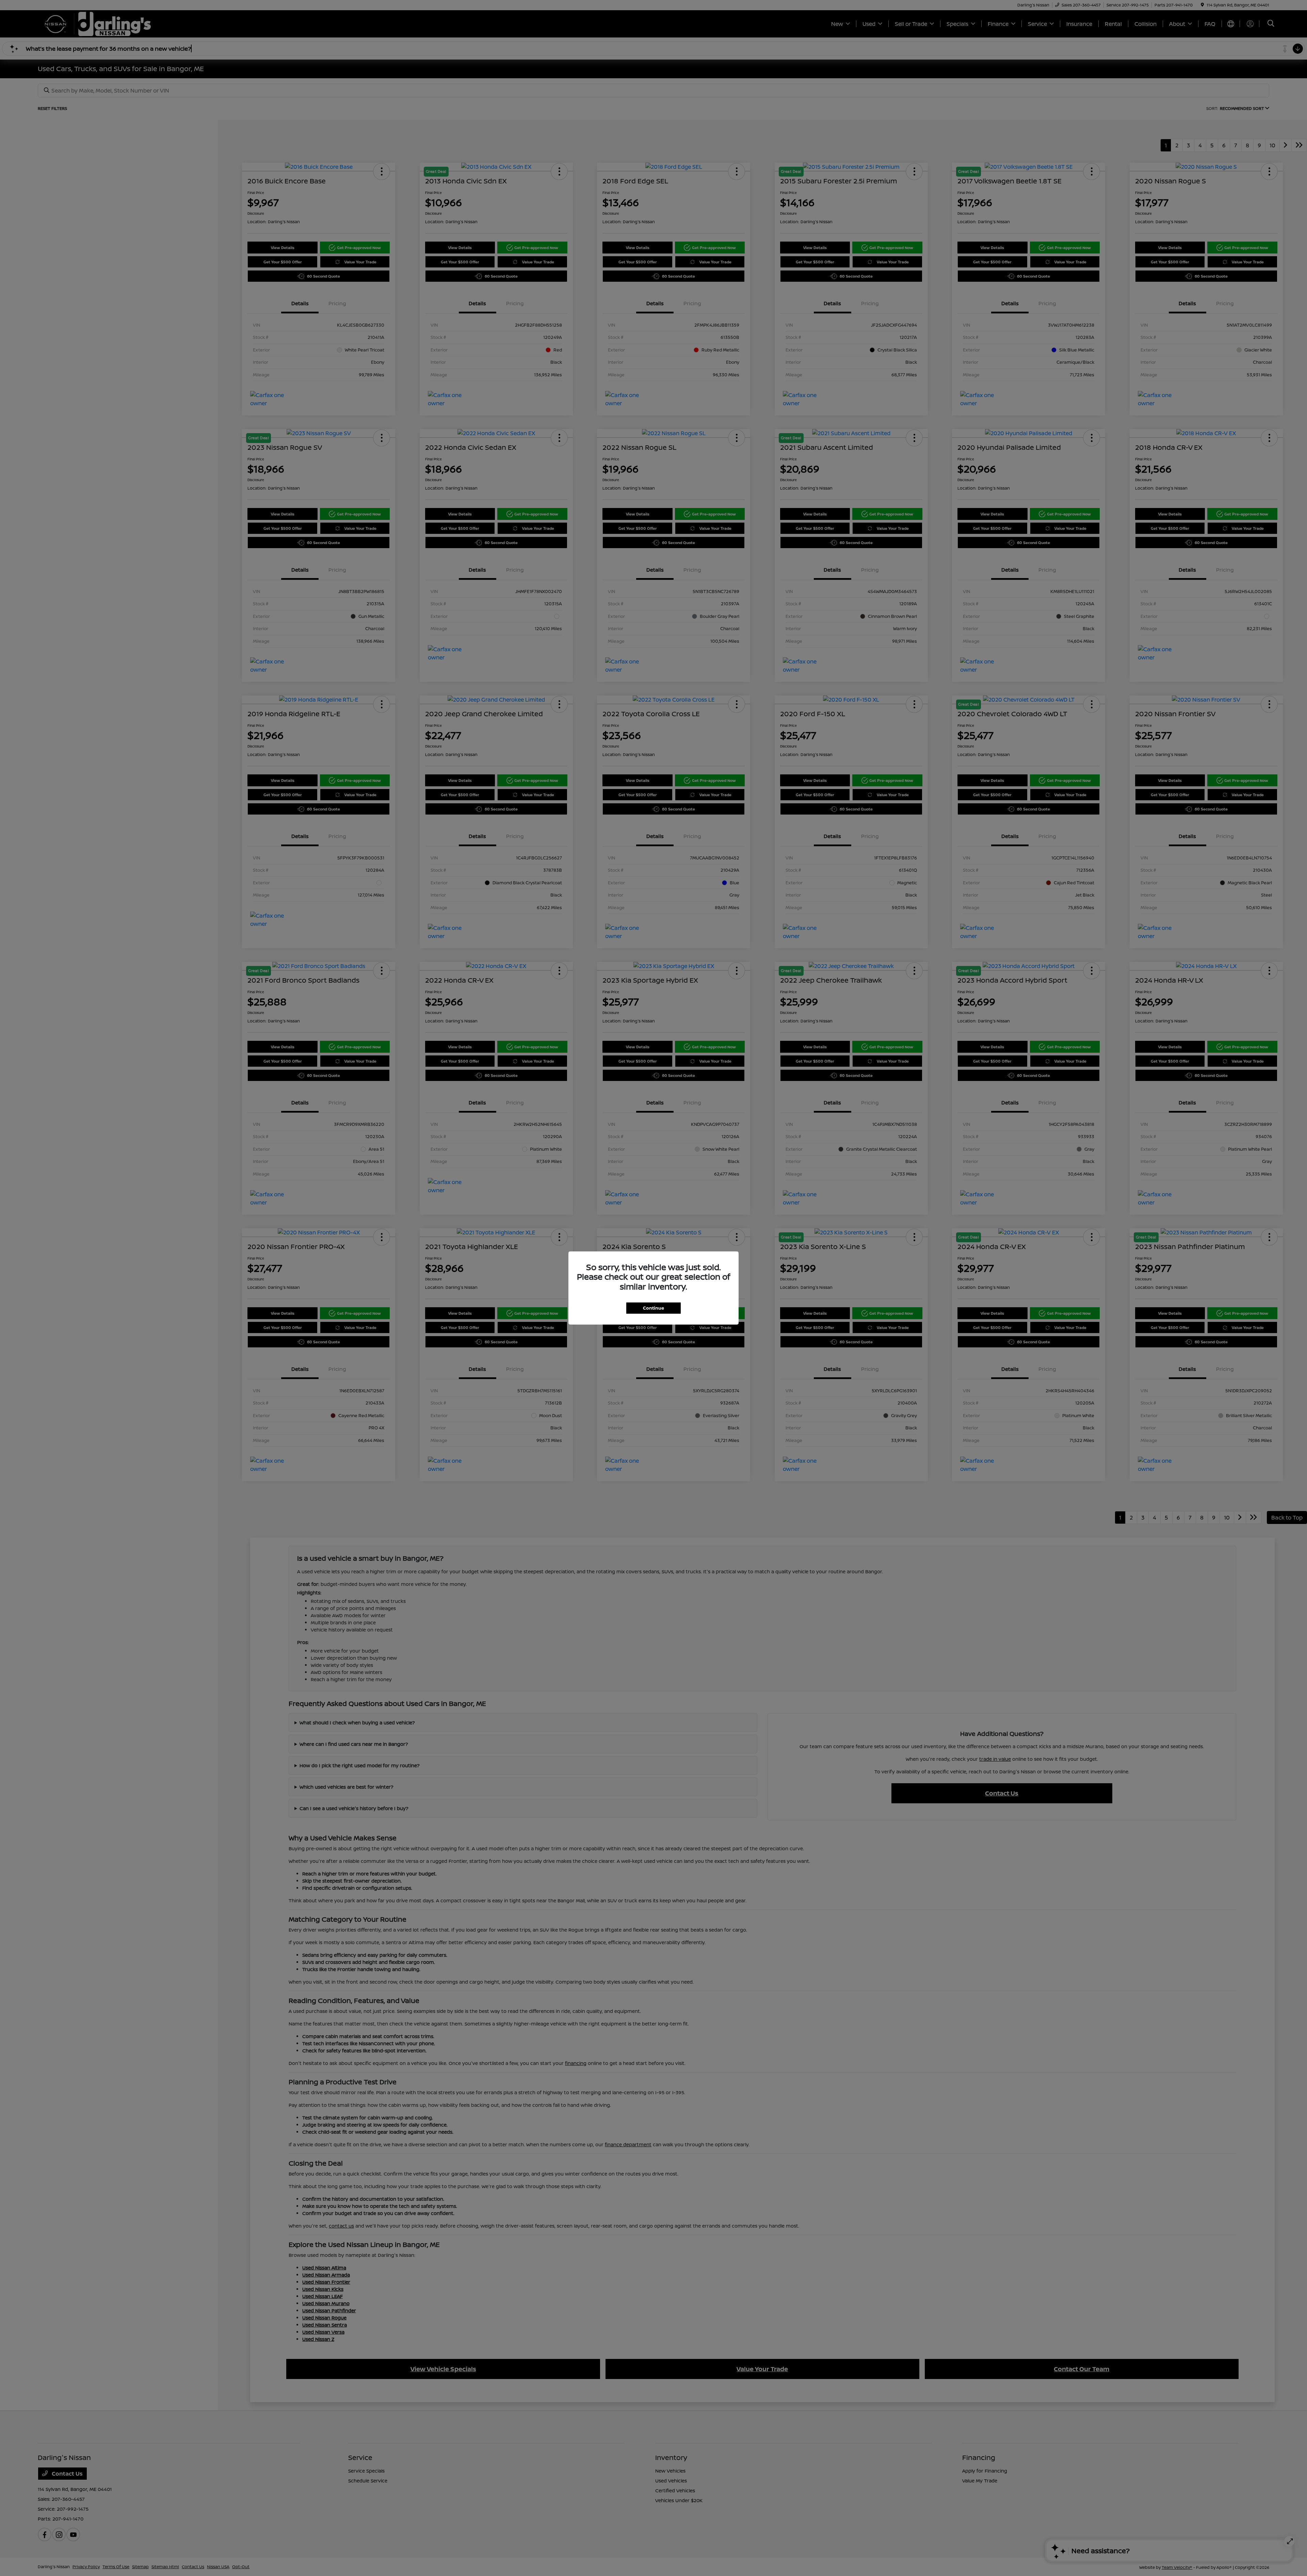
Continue (653, 1308)
